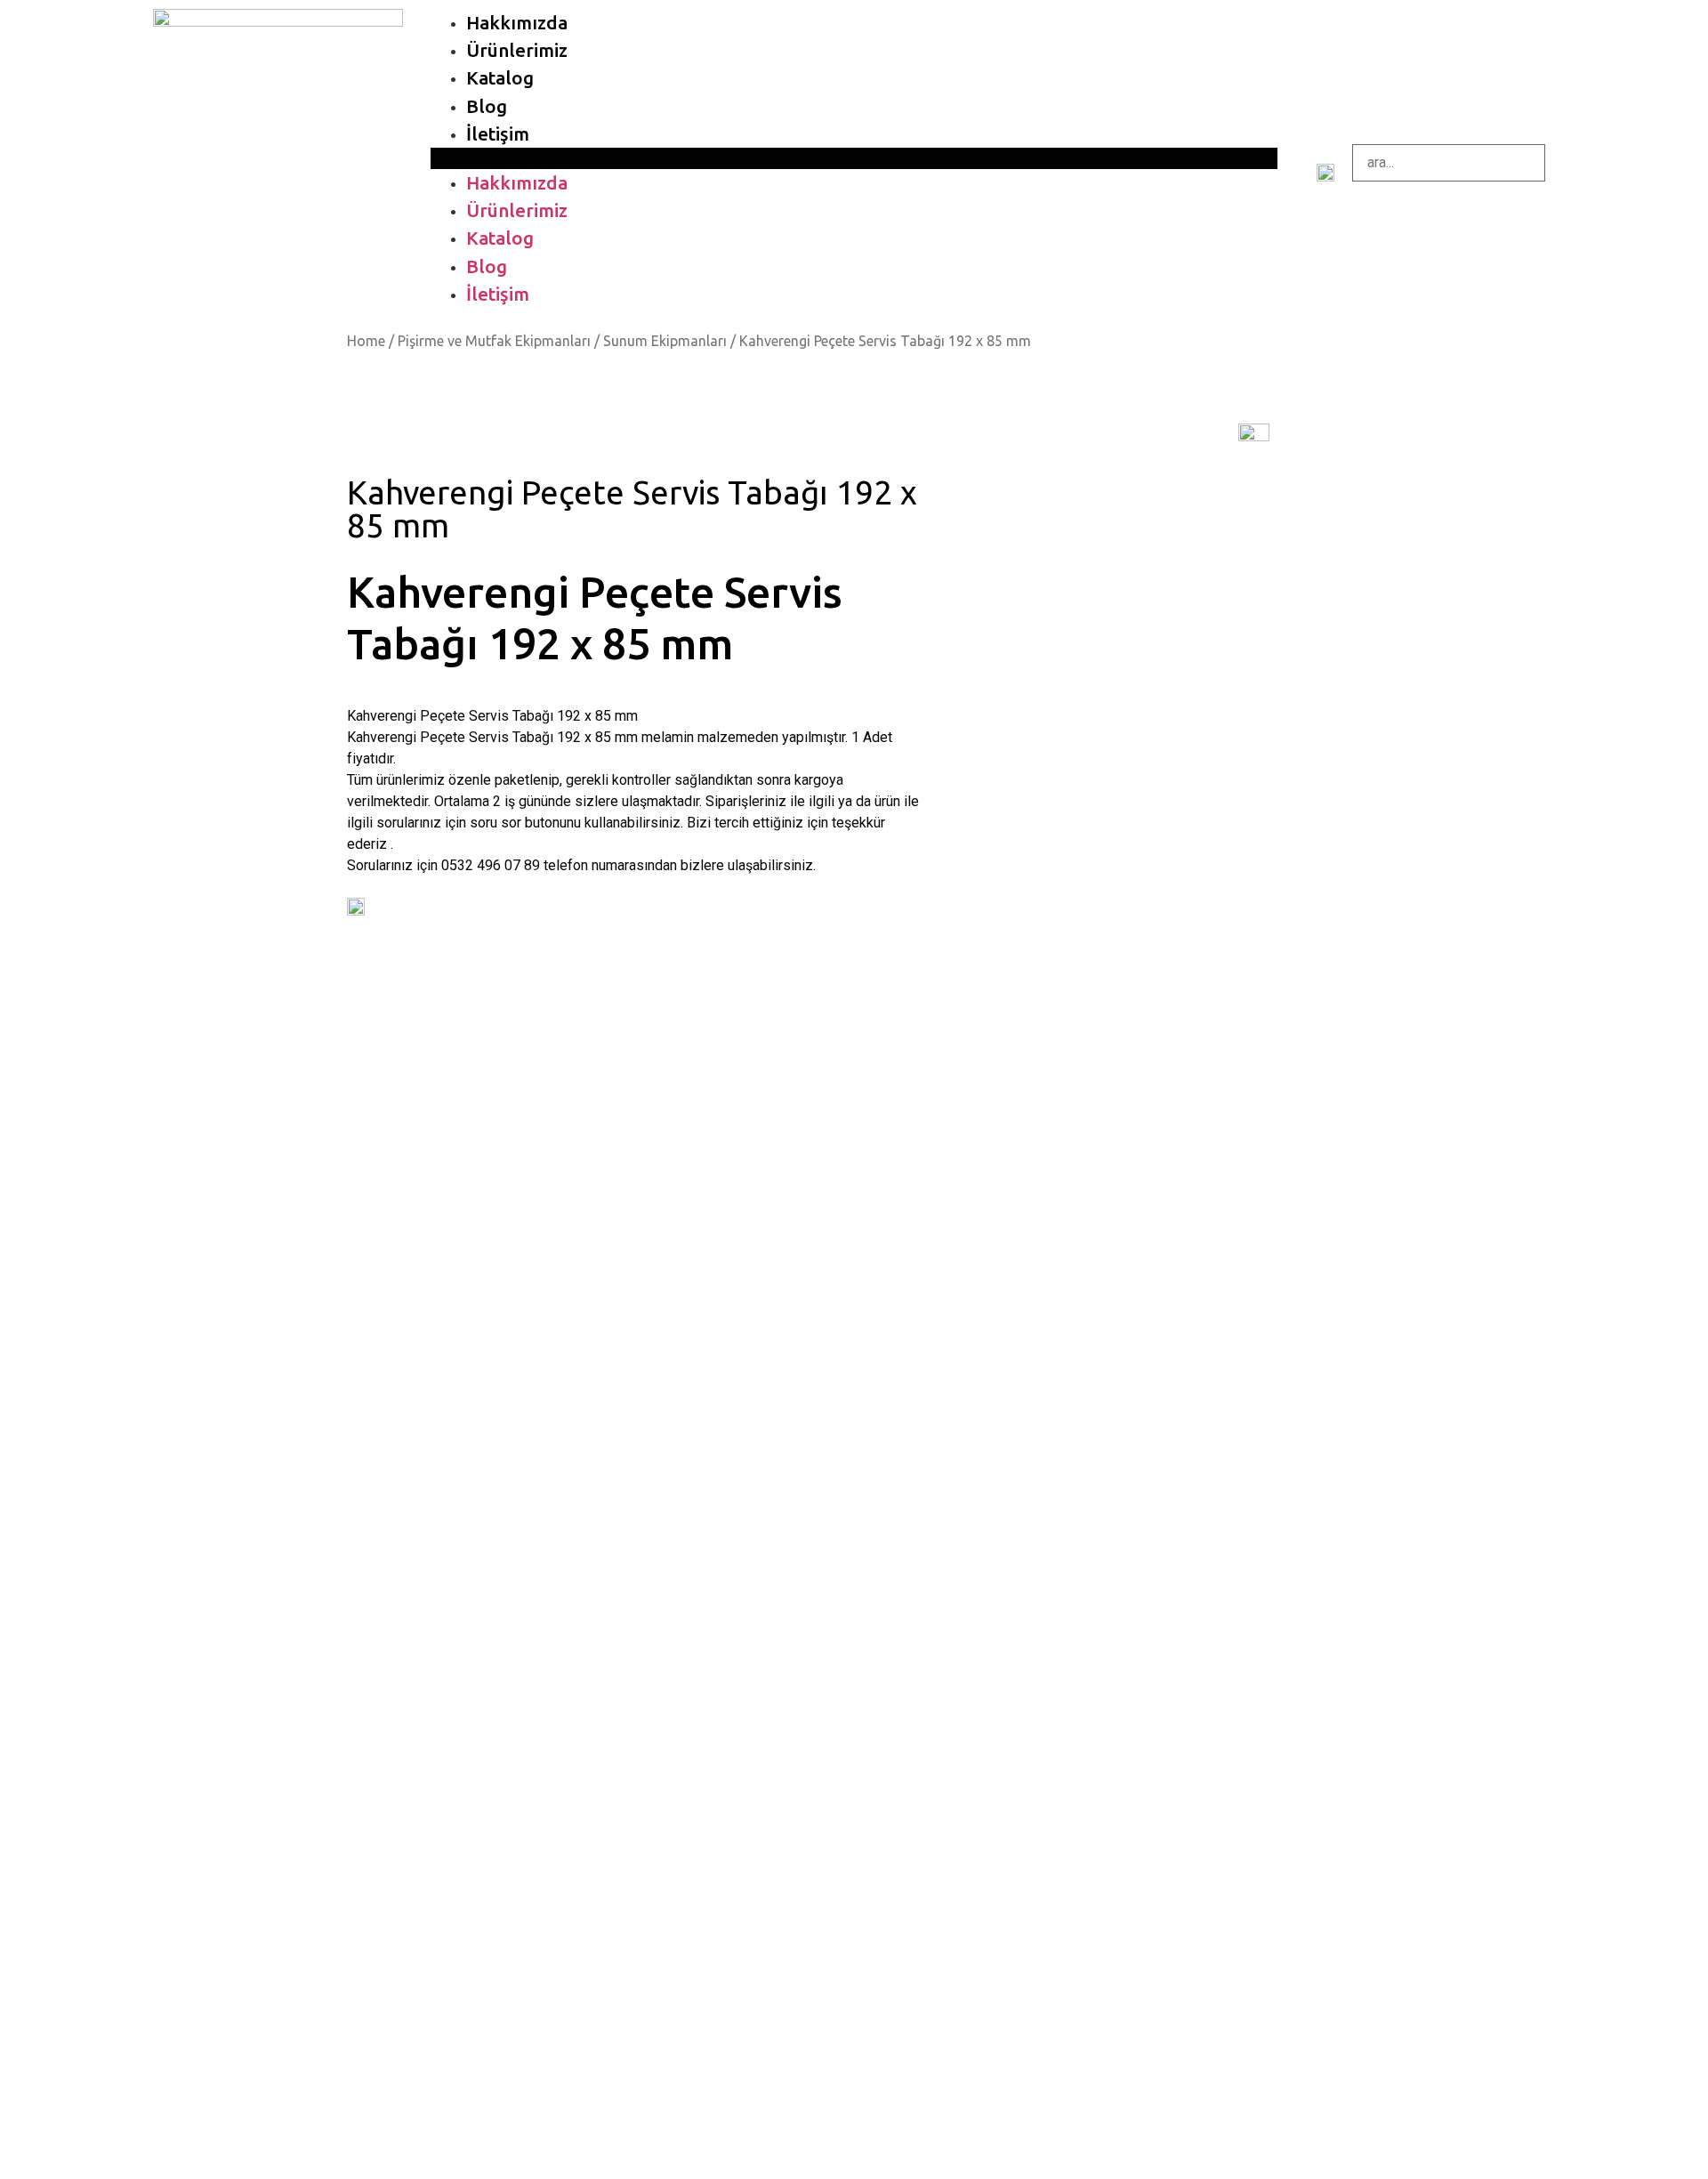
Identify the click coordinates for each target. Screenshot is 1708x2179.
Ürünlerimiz (517, 50)
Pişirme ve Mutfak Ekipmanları (494, 341)
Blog (487, 106)
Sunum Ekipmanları (665, 341)
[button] (854, 158)
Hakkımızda (517, 23)
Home (366, 341)
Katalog (500, 78)
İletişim (498, 134)
